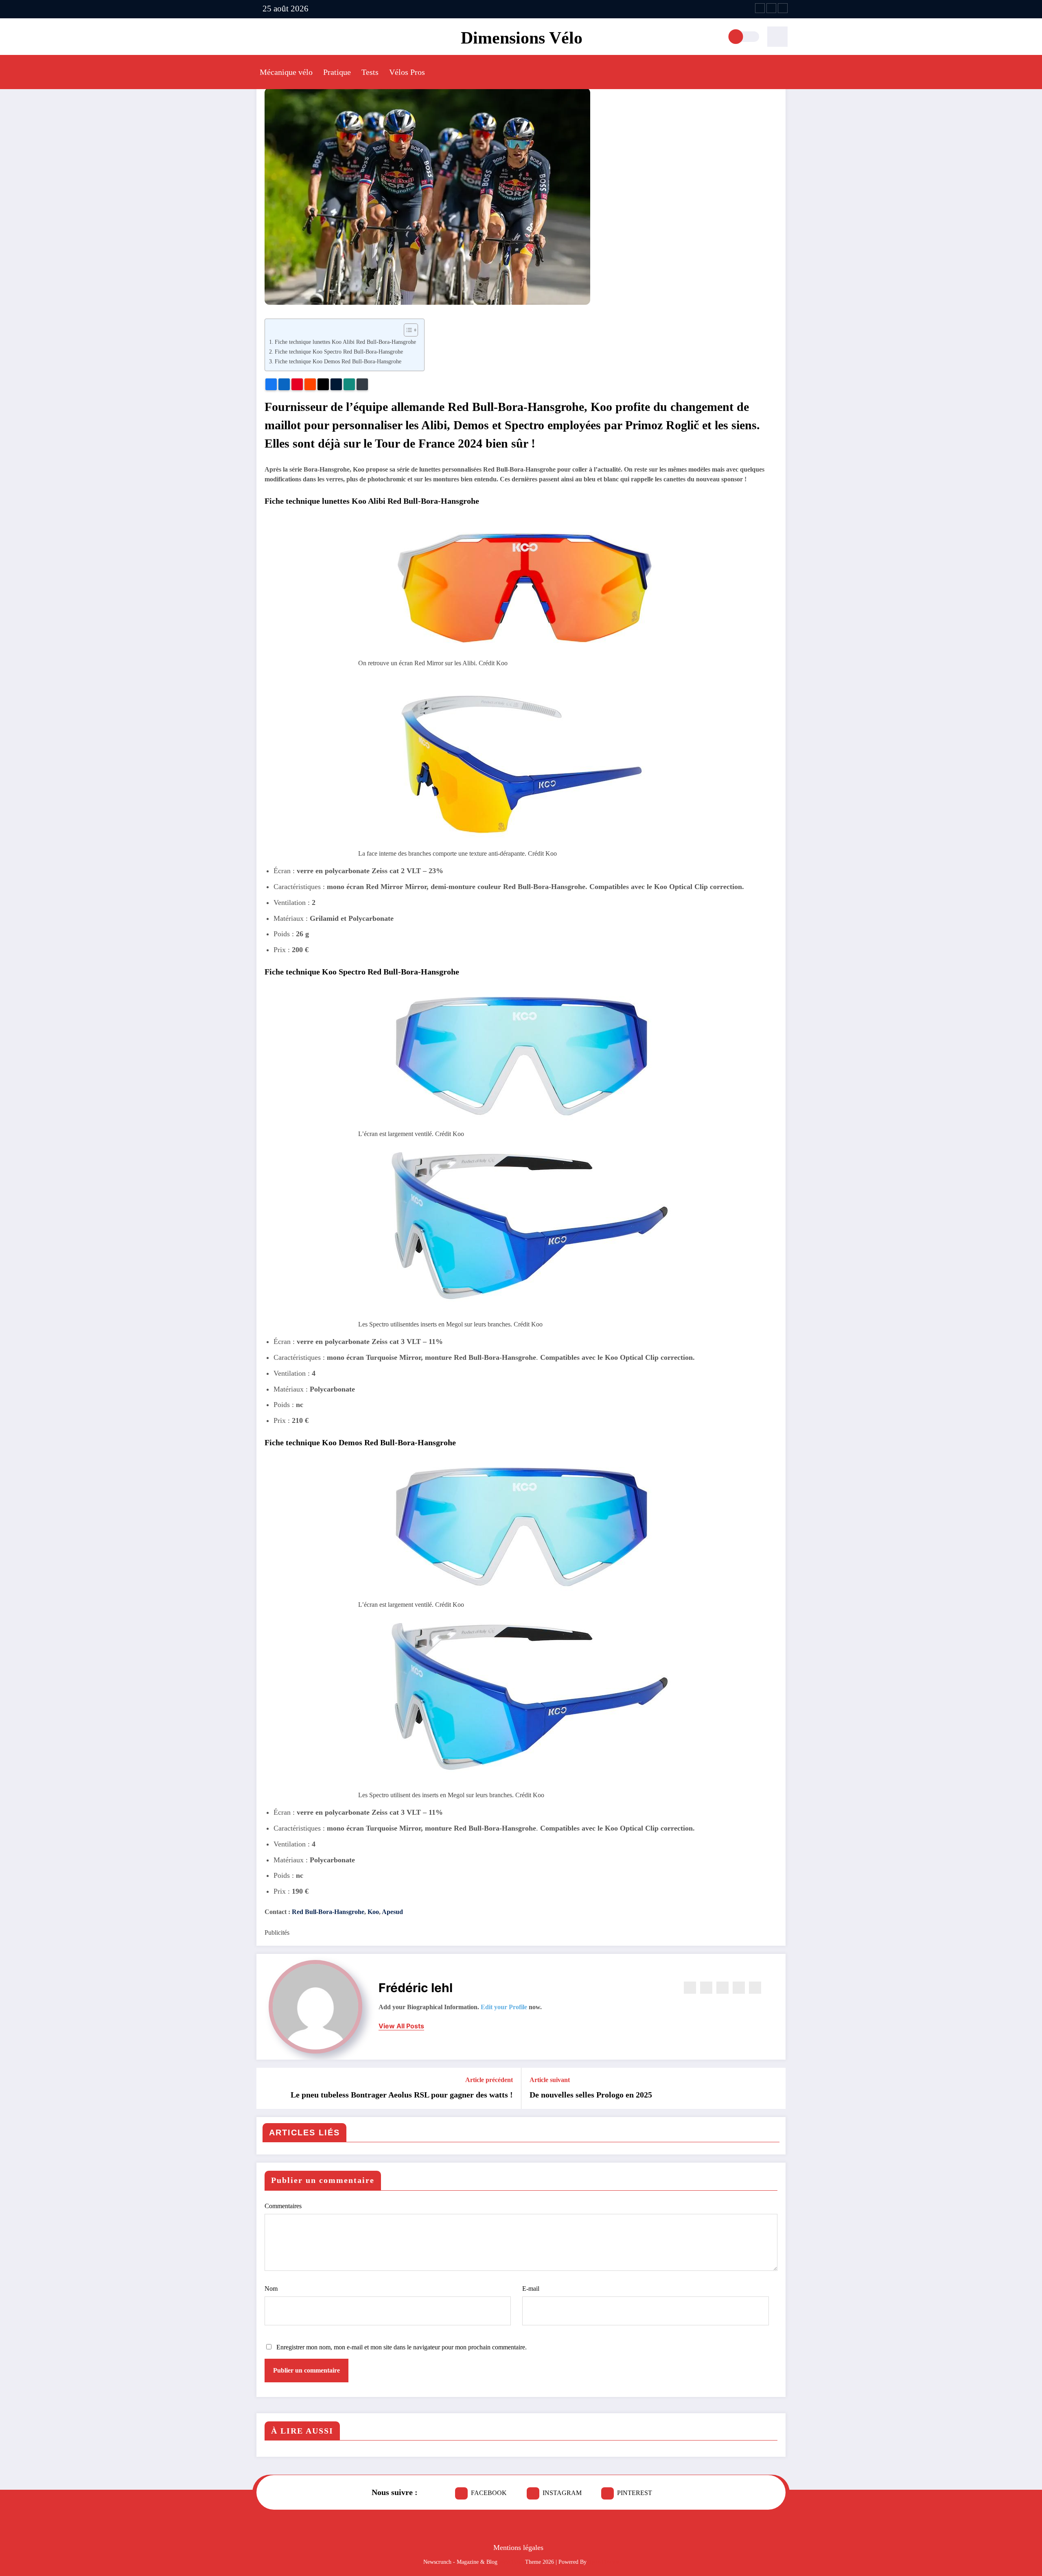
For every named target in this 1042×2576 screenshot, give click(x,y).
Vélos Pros (407, 72)
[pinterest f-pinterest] (783, 8)
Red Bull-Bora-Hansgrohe (328, 1912)
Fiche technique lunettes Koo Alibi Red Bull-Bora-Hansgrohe (345, 342)
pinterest (635, 2493)
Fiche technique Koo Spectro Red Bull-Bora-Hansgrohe (339, 352)
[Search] (777, 37)
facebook (489, 2493)
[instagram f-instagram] (771, 8)
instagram (562, 2493)
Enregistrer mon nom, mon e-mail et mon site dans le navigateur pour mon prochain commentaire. (402, 2347)
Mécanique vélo (286, 72)
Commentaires (283, 2206)
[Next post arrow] (774, 2089)
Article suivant (550, 2080)
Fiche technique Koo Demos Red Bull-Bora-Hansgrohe (338, 361)
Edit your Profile (504, 2007)
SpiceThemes (603, 2562)
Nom (271, 2289)
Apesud (392, 1912)
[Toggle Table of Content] (407, 330)
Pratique (337, 72)
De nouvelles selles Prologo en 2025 (591, 2095)
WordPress (511, 2562)
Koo (373, 1912)
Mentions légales (518, 2548)
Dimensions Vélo (522, 38)
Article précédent (489, 2080)
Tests (370, 72)
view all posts (401, 2026)
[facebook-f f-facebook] (760, 8)
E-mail (531, 2289)
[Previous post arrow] (268, 2089)
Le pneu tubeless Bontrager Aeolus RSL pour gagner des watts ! (402, 2095)
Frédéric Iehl (416, 1988)
